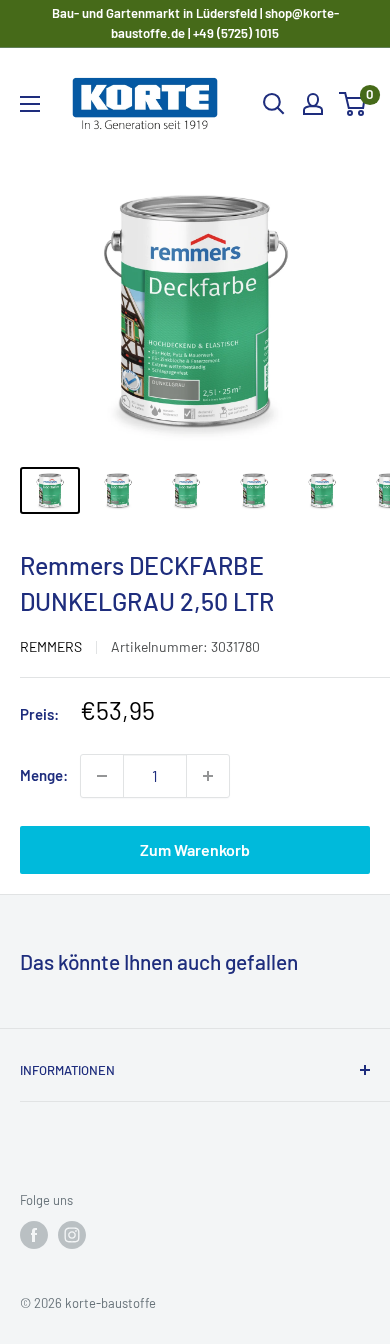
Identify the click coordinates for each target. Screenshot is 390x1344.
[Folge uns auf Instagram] (72, 1235)
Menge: (44, 775)
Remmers (51, 646)
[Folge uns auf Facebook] (34, 1235)
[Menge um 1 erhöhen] (208, 776)
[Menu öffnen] (30, 104)
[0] (353, 104)
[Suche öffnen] (274, 104)
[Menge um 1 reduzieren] (102, 776)
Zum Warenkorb (195, 849)
